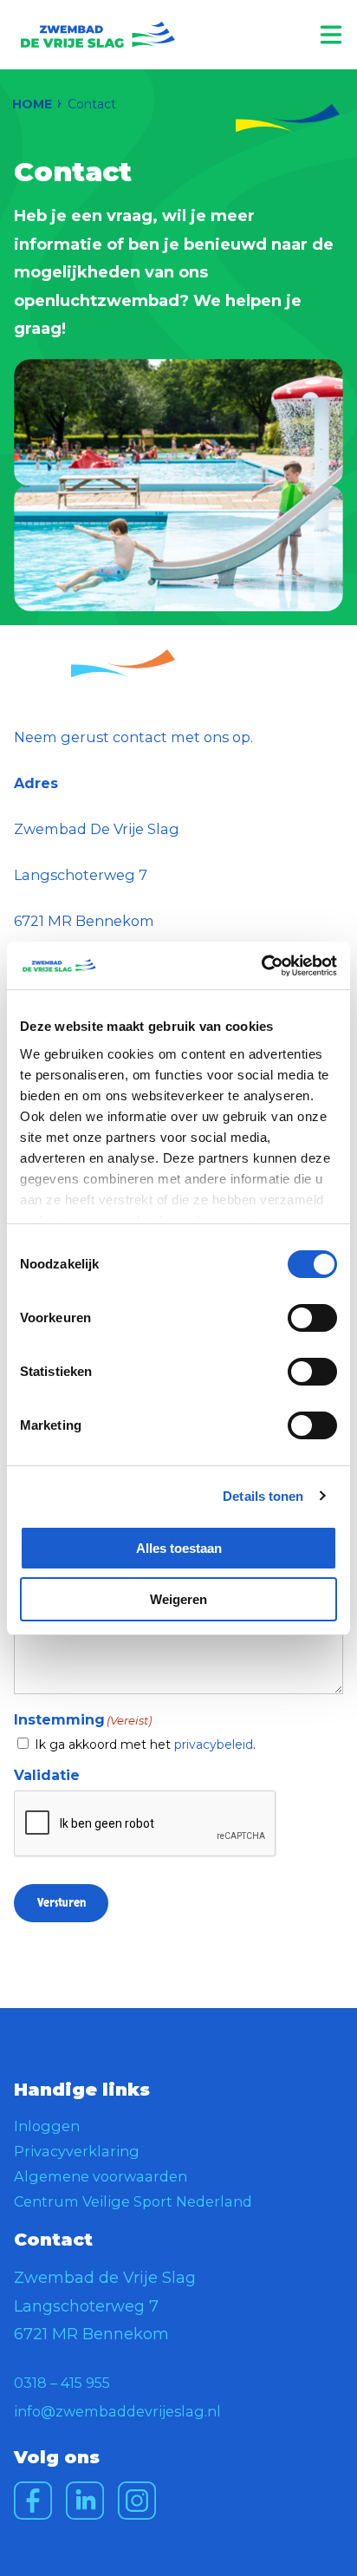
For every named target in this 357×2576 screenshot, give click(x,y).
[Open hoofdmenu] (331, 35)
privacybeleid (214, 1745)
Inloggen (47, 2126)
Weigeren (178, 1599)
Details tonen (263, 1496)
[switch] (312, 1318)
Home (32, 104)
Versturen (62, 1903)
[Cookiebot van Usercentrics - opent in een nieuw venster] (261, 966)
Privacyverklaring (77, 2151)
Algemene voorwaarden (101, 2176)
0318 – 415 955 (62, 2383)
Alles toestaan (179, 1548)
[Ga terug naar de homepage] (98, 35)
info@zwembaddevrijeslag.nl (117, 2411)
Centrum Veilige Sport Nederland (133, 2201)
